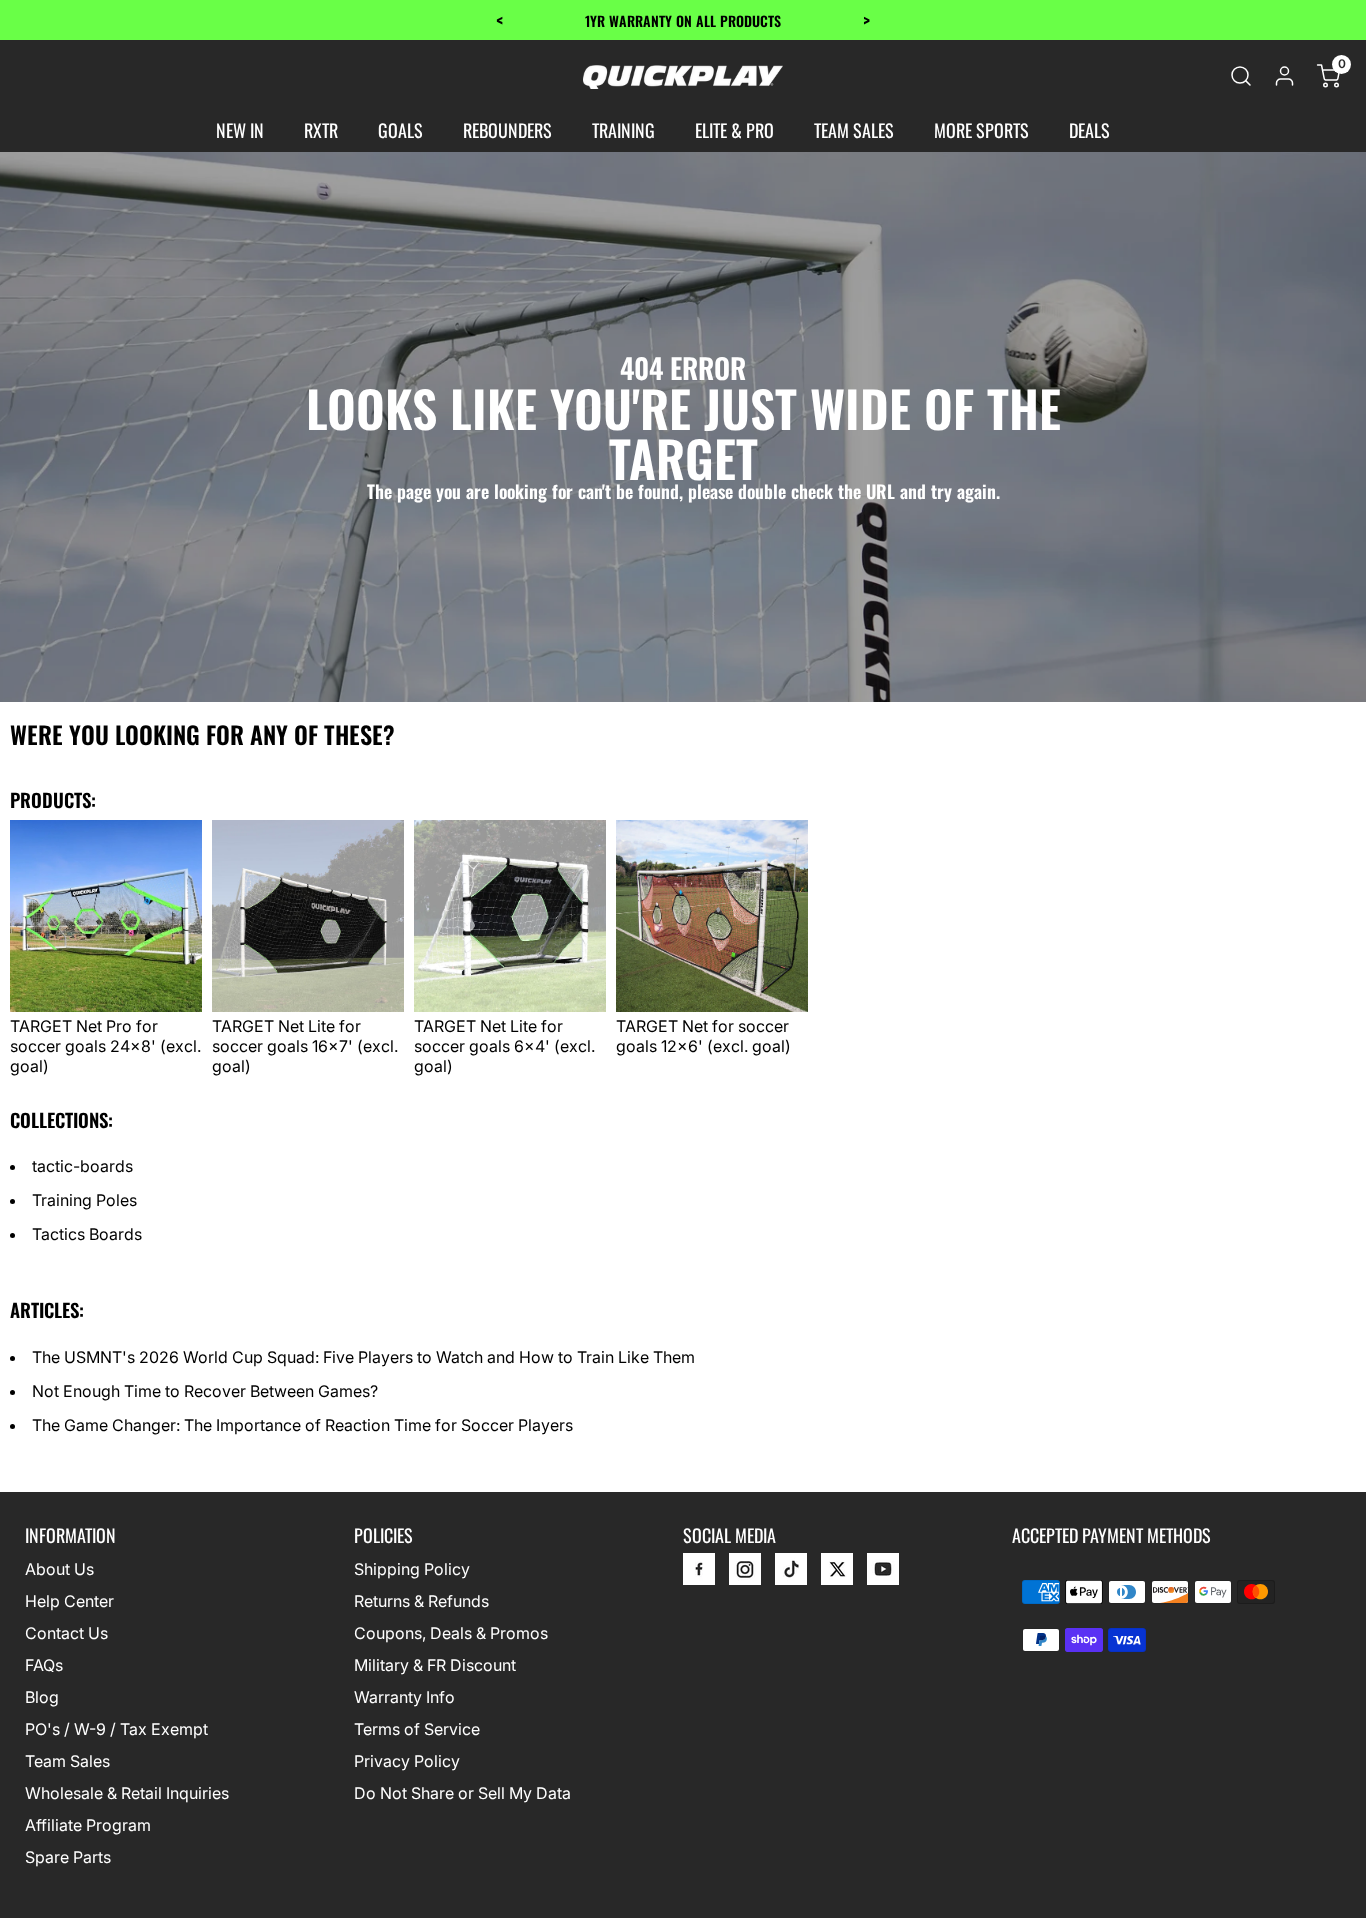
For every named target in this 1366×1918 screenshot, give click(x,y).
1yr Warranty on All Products (683, 20)
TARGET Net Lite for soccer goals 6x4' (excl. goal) (504, 1046)
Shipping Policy (412, 1569)
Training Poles (84, 1200)
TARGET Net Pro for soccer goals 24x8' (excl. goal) (105, 1046)
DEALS (1089, 130)
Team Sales (67, 1761)
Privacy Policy (407, 1761)
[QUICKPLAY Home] (683, 76)
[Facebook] (699, 1574)
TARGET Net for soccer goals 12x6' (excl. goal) (703, 1036)
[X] (837, 1574)
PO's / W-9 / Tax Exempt (116, 1729)
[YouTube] (883, 1574)
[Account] (1284, 76)
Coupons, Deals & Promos (451, 1633)
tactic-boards (82, 1166)
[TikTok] (791, 1574)
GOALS (400, 130)
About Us (59, 1569)
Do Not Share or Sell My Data (462, 1793)
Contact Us (66, 1633)
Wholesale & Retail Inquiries (127, 1793)
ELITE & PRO (734, 130)
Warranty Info (404, 1697)
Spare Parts (68, 1857)
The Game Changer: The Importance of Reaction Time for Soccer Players (302, 1425)
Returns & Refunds (421, 1601)
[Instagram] (745, 1574)
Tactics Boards (87, 1234)
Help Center (69, 1601)
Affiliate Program (88, 1825)
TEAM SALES (854, 130)
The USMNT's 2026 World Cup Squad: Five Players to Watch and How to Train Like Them (363, 1357)
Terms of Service (417, 1729)
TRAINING (623, 130)
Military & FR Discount (435, 1665)
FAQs (44, 1665)
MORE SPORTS (981, 130)
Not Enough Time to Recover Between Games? (205, 1391)
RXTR (321, 130)
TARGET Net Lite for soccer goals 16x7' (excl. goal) (305, 1046)
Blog (42, 1697)
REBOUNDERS (507, 130)
